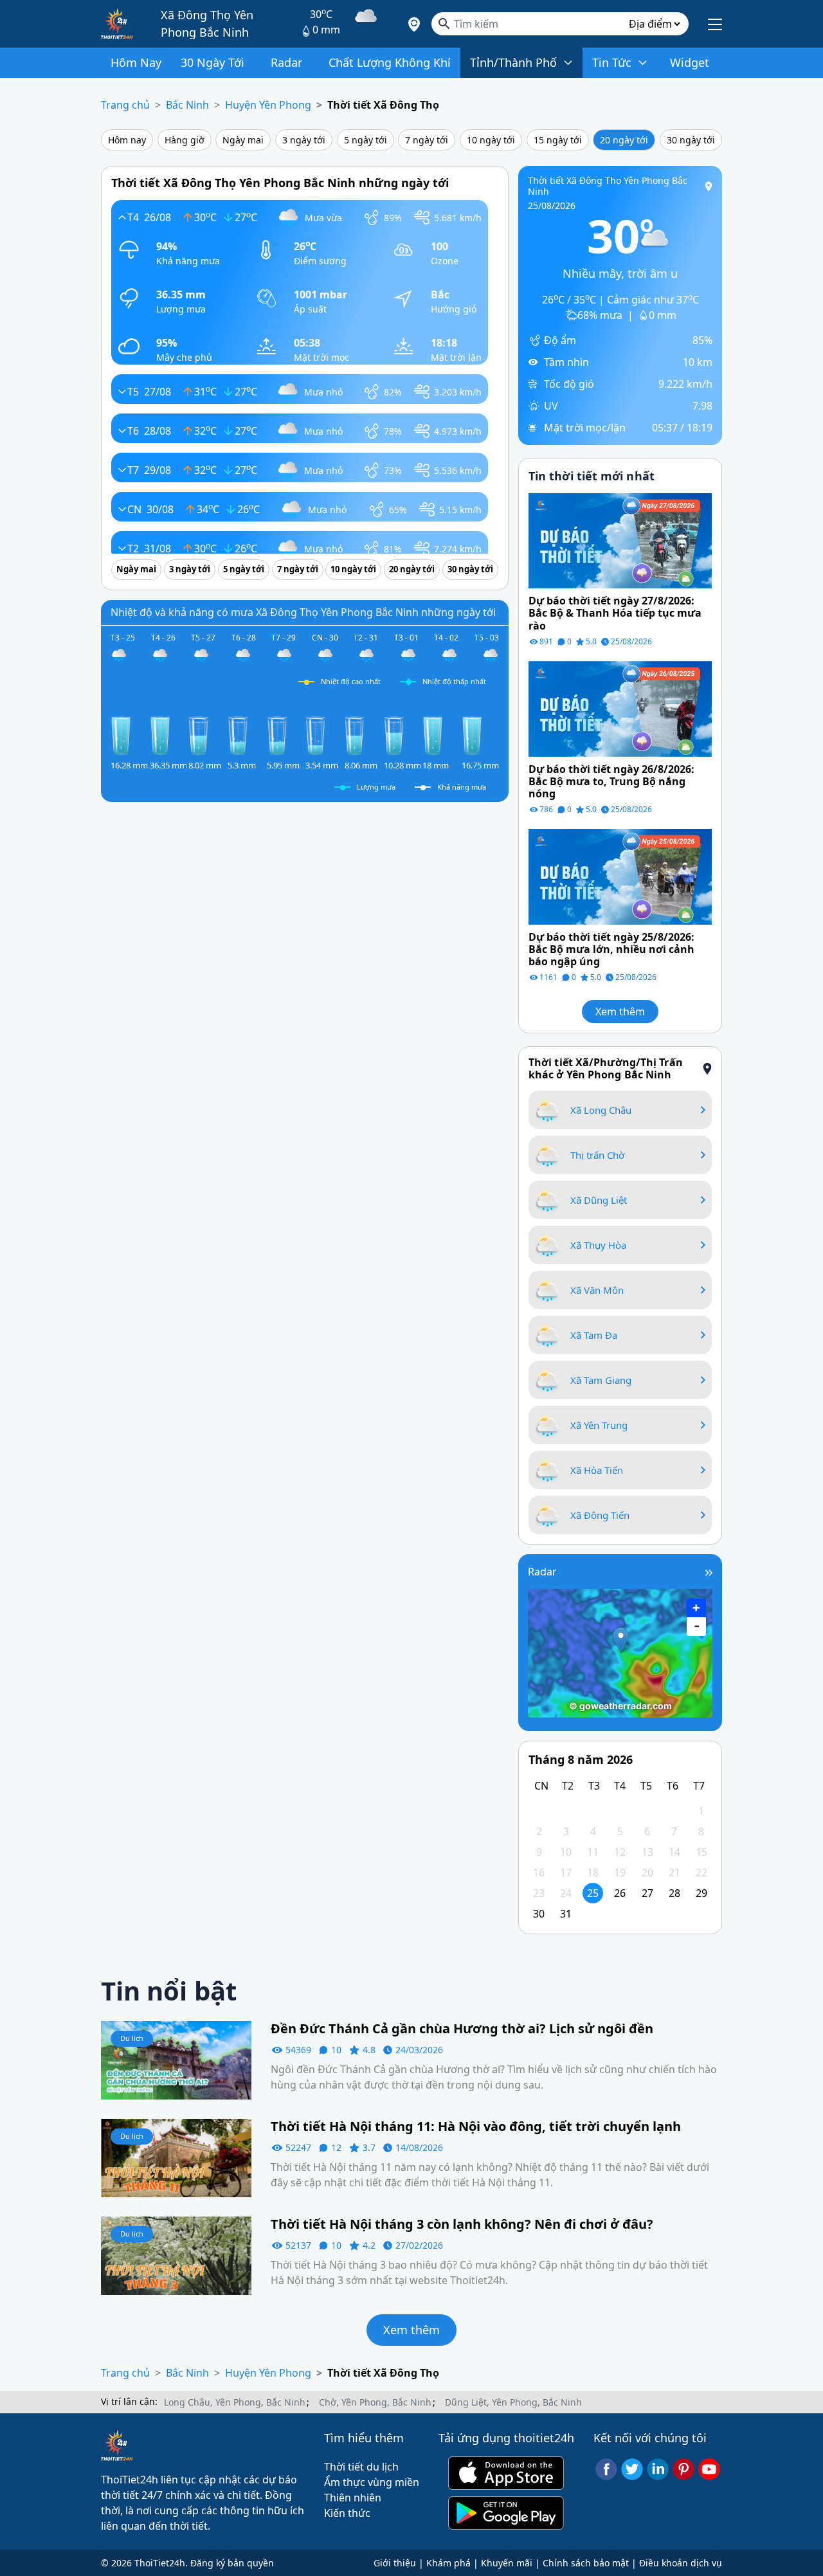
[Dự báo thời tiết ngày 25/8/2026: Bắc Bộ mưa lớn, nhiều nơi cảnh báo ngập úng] (620, 876)
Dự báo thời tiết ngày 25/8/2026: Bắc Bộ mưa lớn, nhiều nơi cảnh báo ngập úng (611, 950)
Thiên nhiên (353, 2498)
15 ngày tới (558, 140)
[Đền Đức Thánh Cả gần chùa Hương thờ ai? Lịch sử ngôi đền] (176, 2060)
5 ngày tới (366, 140)
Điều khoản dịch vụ (681, 2563)
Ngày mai (243, 140)
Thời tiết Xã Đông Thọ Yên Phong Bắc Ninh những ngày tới (280, 183)
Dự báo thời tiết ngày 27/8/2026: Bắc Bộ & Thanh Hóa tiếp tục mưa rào (615, 613)
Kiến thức (347, 2513)
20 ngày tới (624, 140)
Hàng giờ (185, 140)
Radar (542, 1572)
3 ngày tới (304, 140)
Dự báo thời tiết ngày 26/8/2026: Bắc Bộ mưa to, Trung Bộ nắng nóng (611, 782)
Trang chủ (125, 105)
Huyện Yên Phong (268, 105)
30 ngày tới (691, 140)
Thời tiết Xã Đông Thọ (383, 105)
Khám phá (448, 2563)
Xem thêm (620, 1011)
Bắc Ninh (187, 105)
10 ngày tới (491, 140)
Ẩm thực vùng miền (372, 2482)
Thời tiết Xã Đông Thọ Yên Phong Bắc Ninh (608, 186)
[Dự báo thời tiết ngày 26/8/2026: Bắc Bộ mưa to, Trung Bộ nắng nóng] (620, 707)
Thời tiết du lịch (361, 2467)
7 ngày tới (427, 140)
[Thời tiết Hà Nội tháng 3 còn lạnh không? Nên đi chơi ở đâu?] (176, 2254)
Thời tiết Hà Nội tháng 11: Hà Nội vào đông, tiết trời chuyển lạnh (477, 2127)
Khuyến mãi (507, 2563)
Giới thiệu (395, 2563)
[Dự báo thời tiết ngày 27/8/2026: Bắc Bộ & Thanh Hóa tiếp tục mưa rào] (620, 540)
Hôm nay (127, 140)
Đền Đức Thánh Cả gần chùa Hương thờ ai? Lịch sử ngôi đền (462, 2029)
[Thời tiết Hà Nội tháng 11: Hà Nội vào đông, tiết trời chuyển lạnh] (176, 2157)
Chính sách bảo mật (586, 2563)
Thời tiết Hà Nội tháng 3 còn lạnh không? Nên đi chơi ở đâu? (462, 2224)
